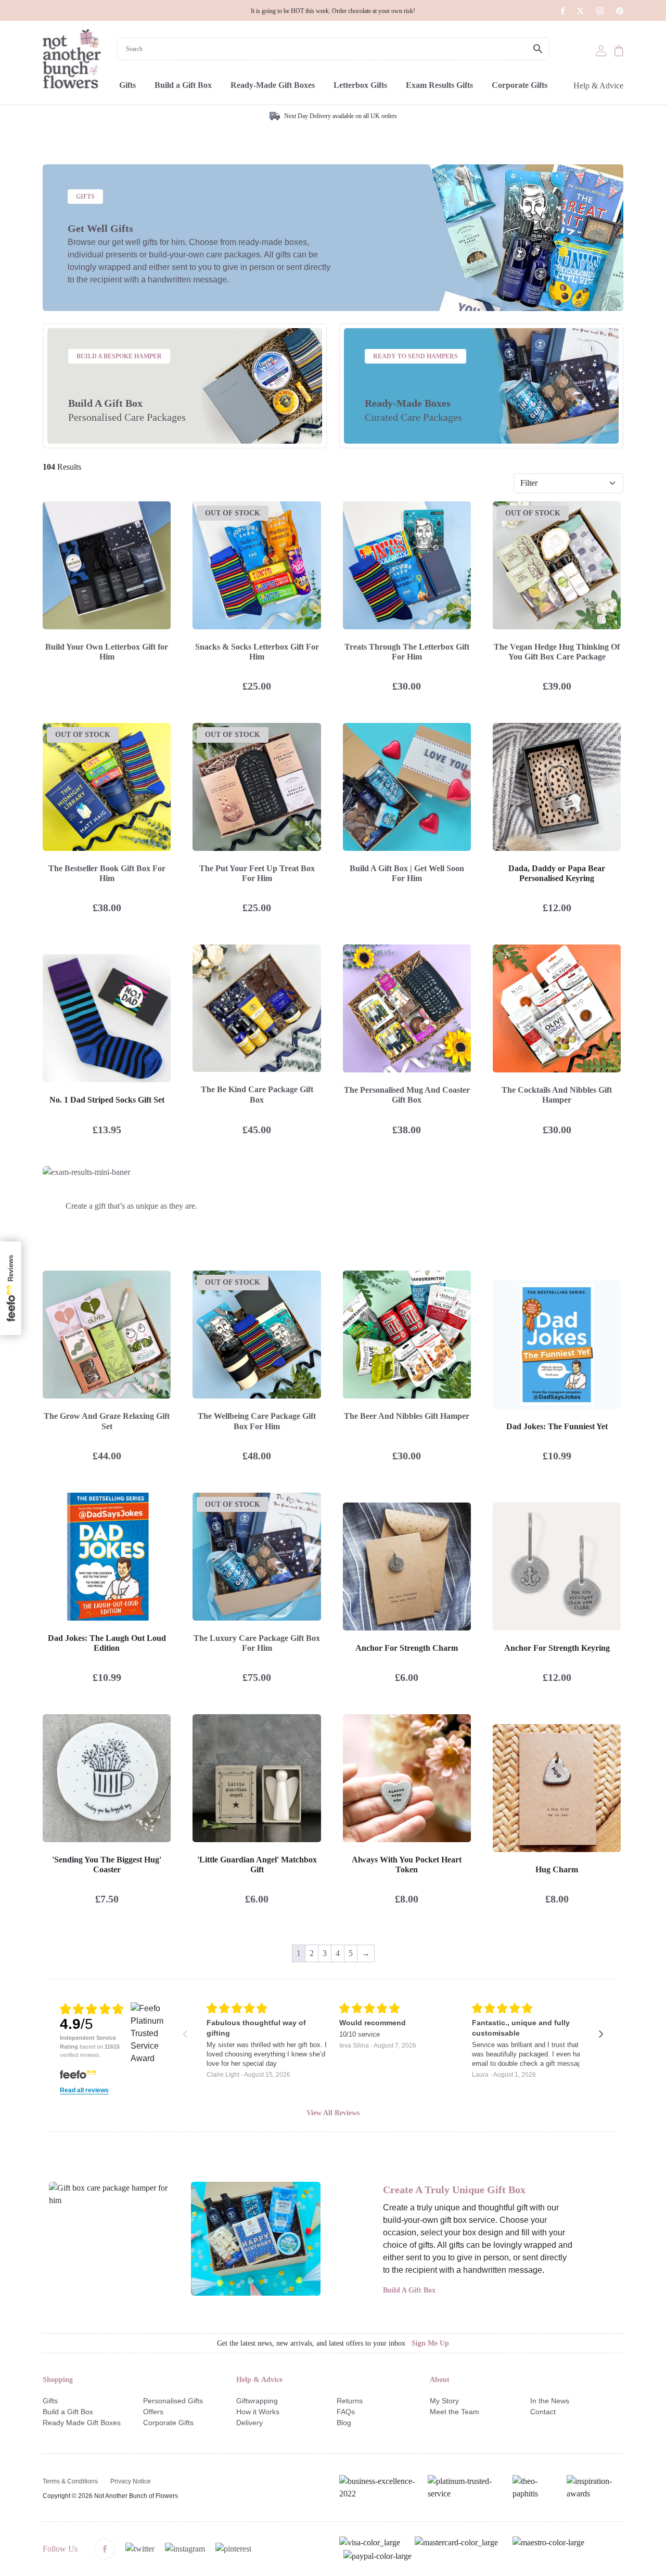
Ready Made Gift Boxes (82, 2423)
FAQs (346, 2412)
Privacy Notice (131, 2481)
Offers (153, 2412)
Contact (543, 2412)
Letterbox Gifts (360, 85)
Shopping (58, 2380)
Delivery (249, 2423)
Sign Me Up (430, 2343)
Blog (344, 2423)
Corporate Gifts (520, 85)
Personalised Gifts (173, 2401)
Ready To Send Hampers (415, 356)
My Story (444, 2401)
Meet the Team (454, 2412)
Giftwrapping (257, 2401)
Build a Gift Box (183, 85)
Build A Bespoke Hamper (119, 356)
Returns (350, 2401)
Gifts (127, 85)
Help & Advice (598, 86)
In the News (550, 2401)
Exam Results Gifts (439, 85)
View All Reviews (333, 2113)
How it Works (258, 2412)
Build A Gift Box (409, 2290)
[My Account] (601, 50)
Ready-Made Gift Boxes (273, 85)
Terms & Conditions (70, 2481)
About (440, 2380)
